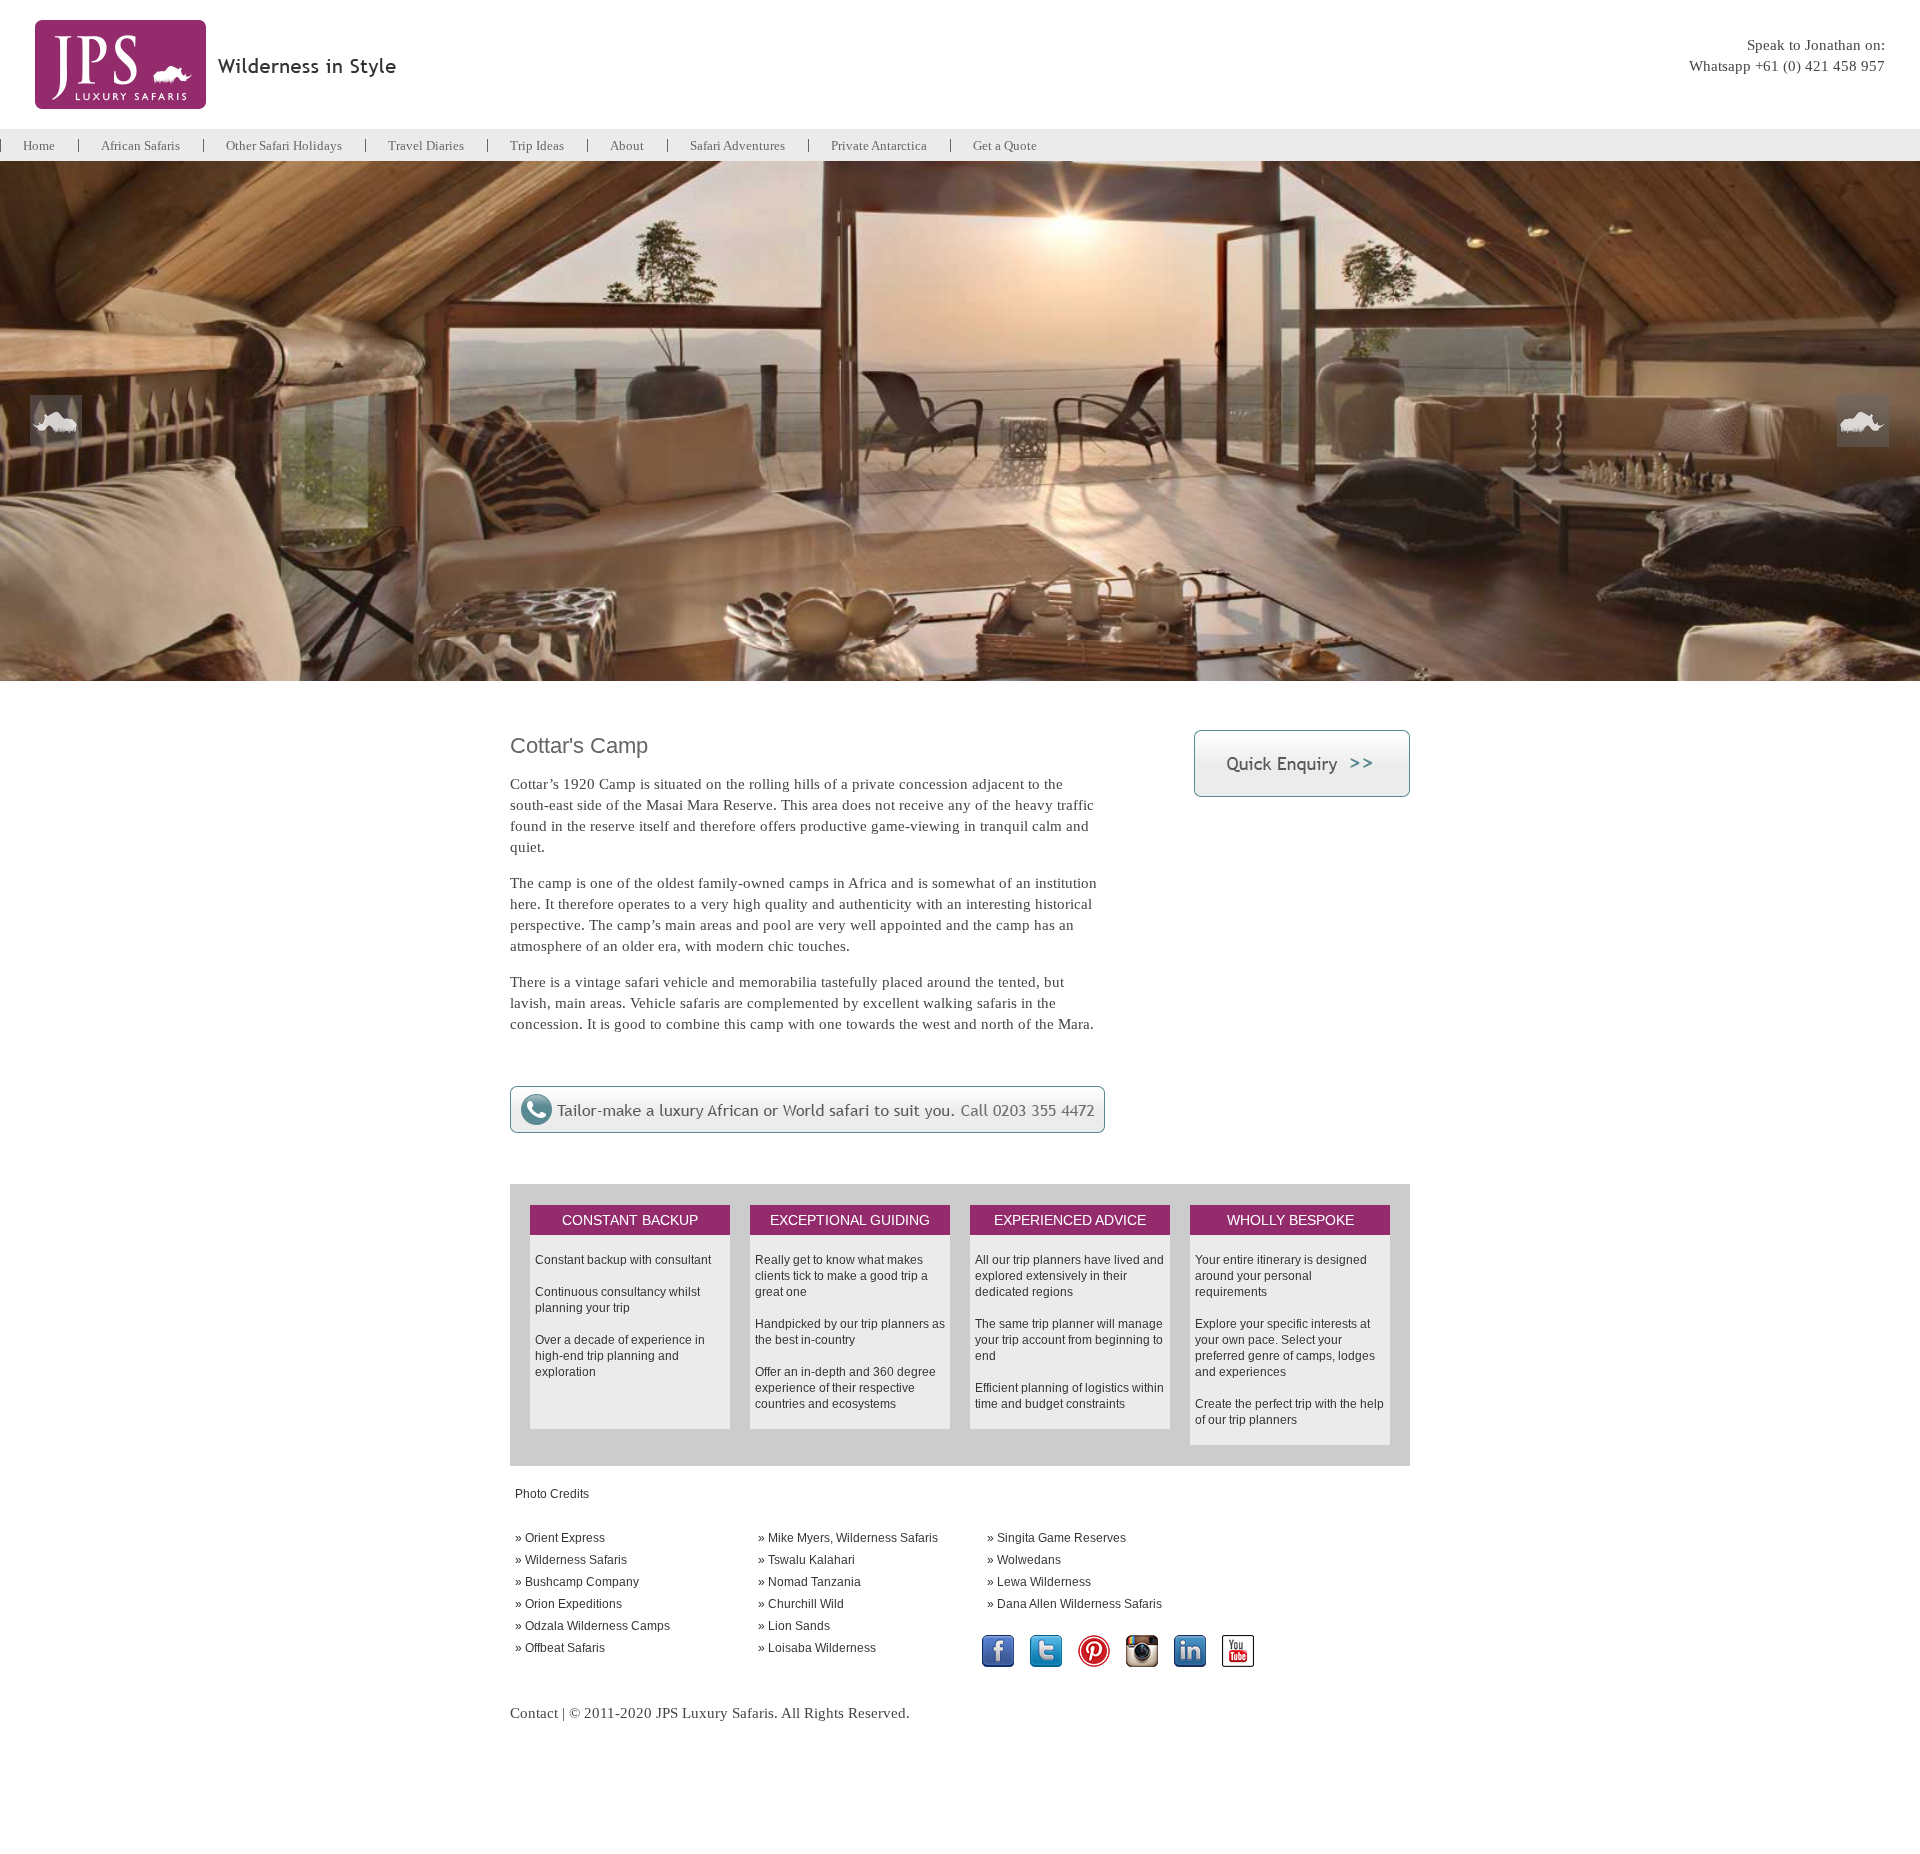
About (627, 145)
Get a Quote (1005, 145)
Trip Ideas (537, 145)
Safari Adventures (737, 145)
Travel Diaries (426, 145)
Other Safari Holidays (284, 145)
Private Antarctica (879, 145)
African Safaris (140, 145)
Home (39, 145)
